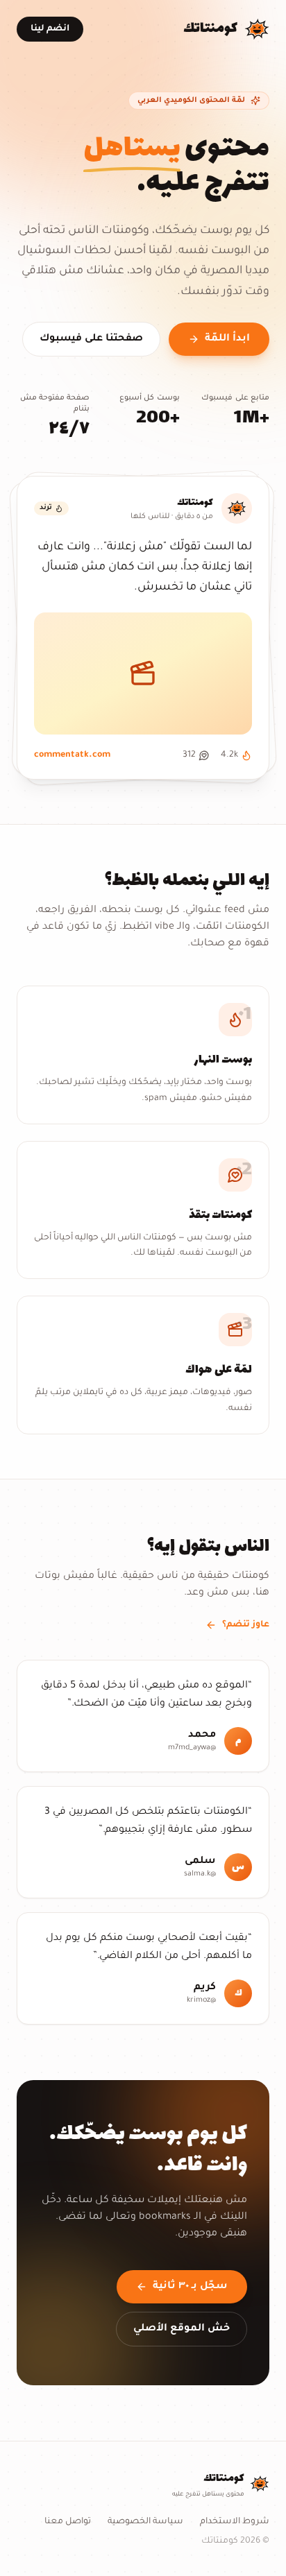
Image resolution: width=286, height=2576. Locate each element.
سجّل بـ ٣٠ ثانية (190, 2287)
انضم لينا (50, 29)
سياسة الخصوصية (145, 2522)
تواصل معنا (68, 2522)
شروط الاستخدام (235, 2522)
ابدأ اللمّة (227, 339)
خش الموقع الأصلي (182, 2329)
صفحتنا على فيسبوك (91, 339)
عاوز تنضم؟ (246, 1625)
